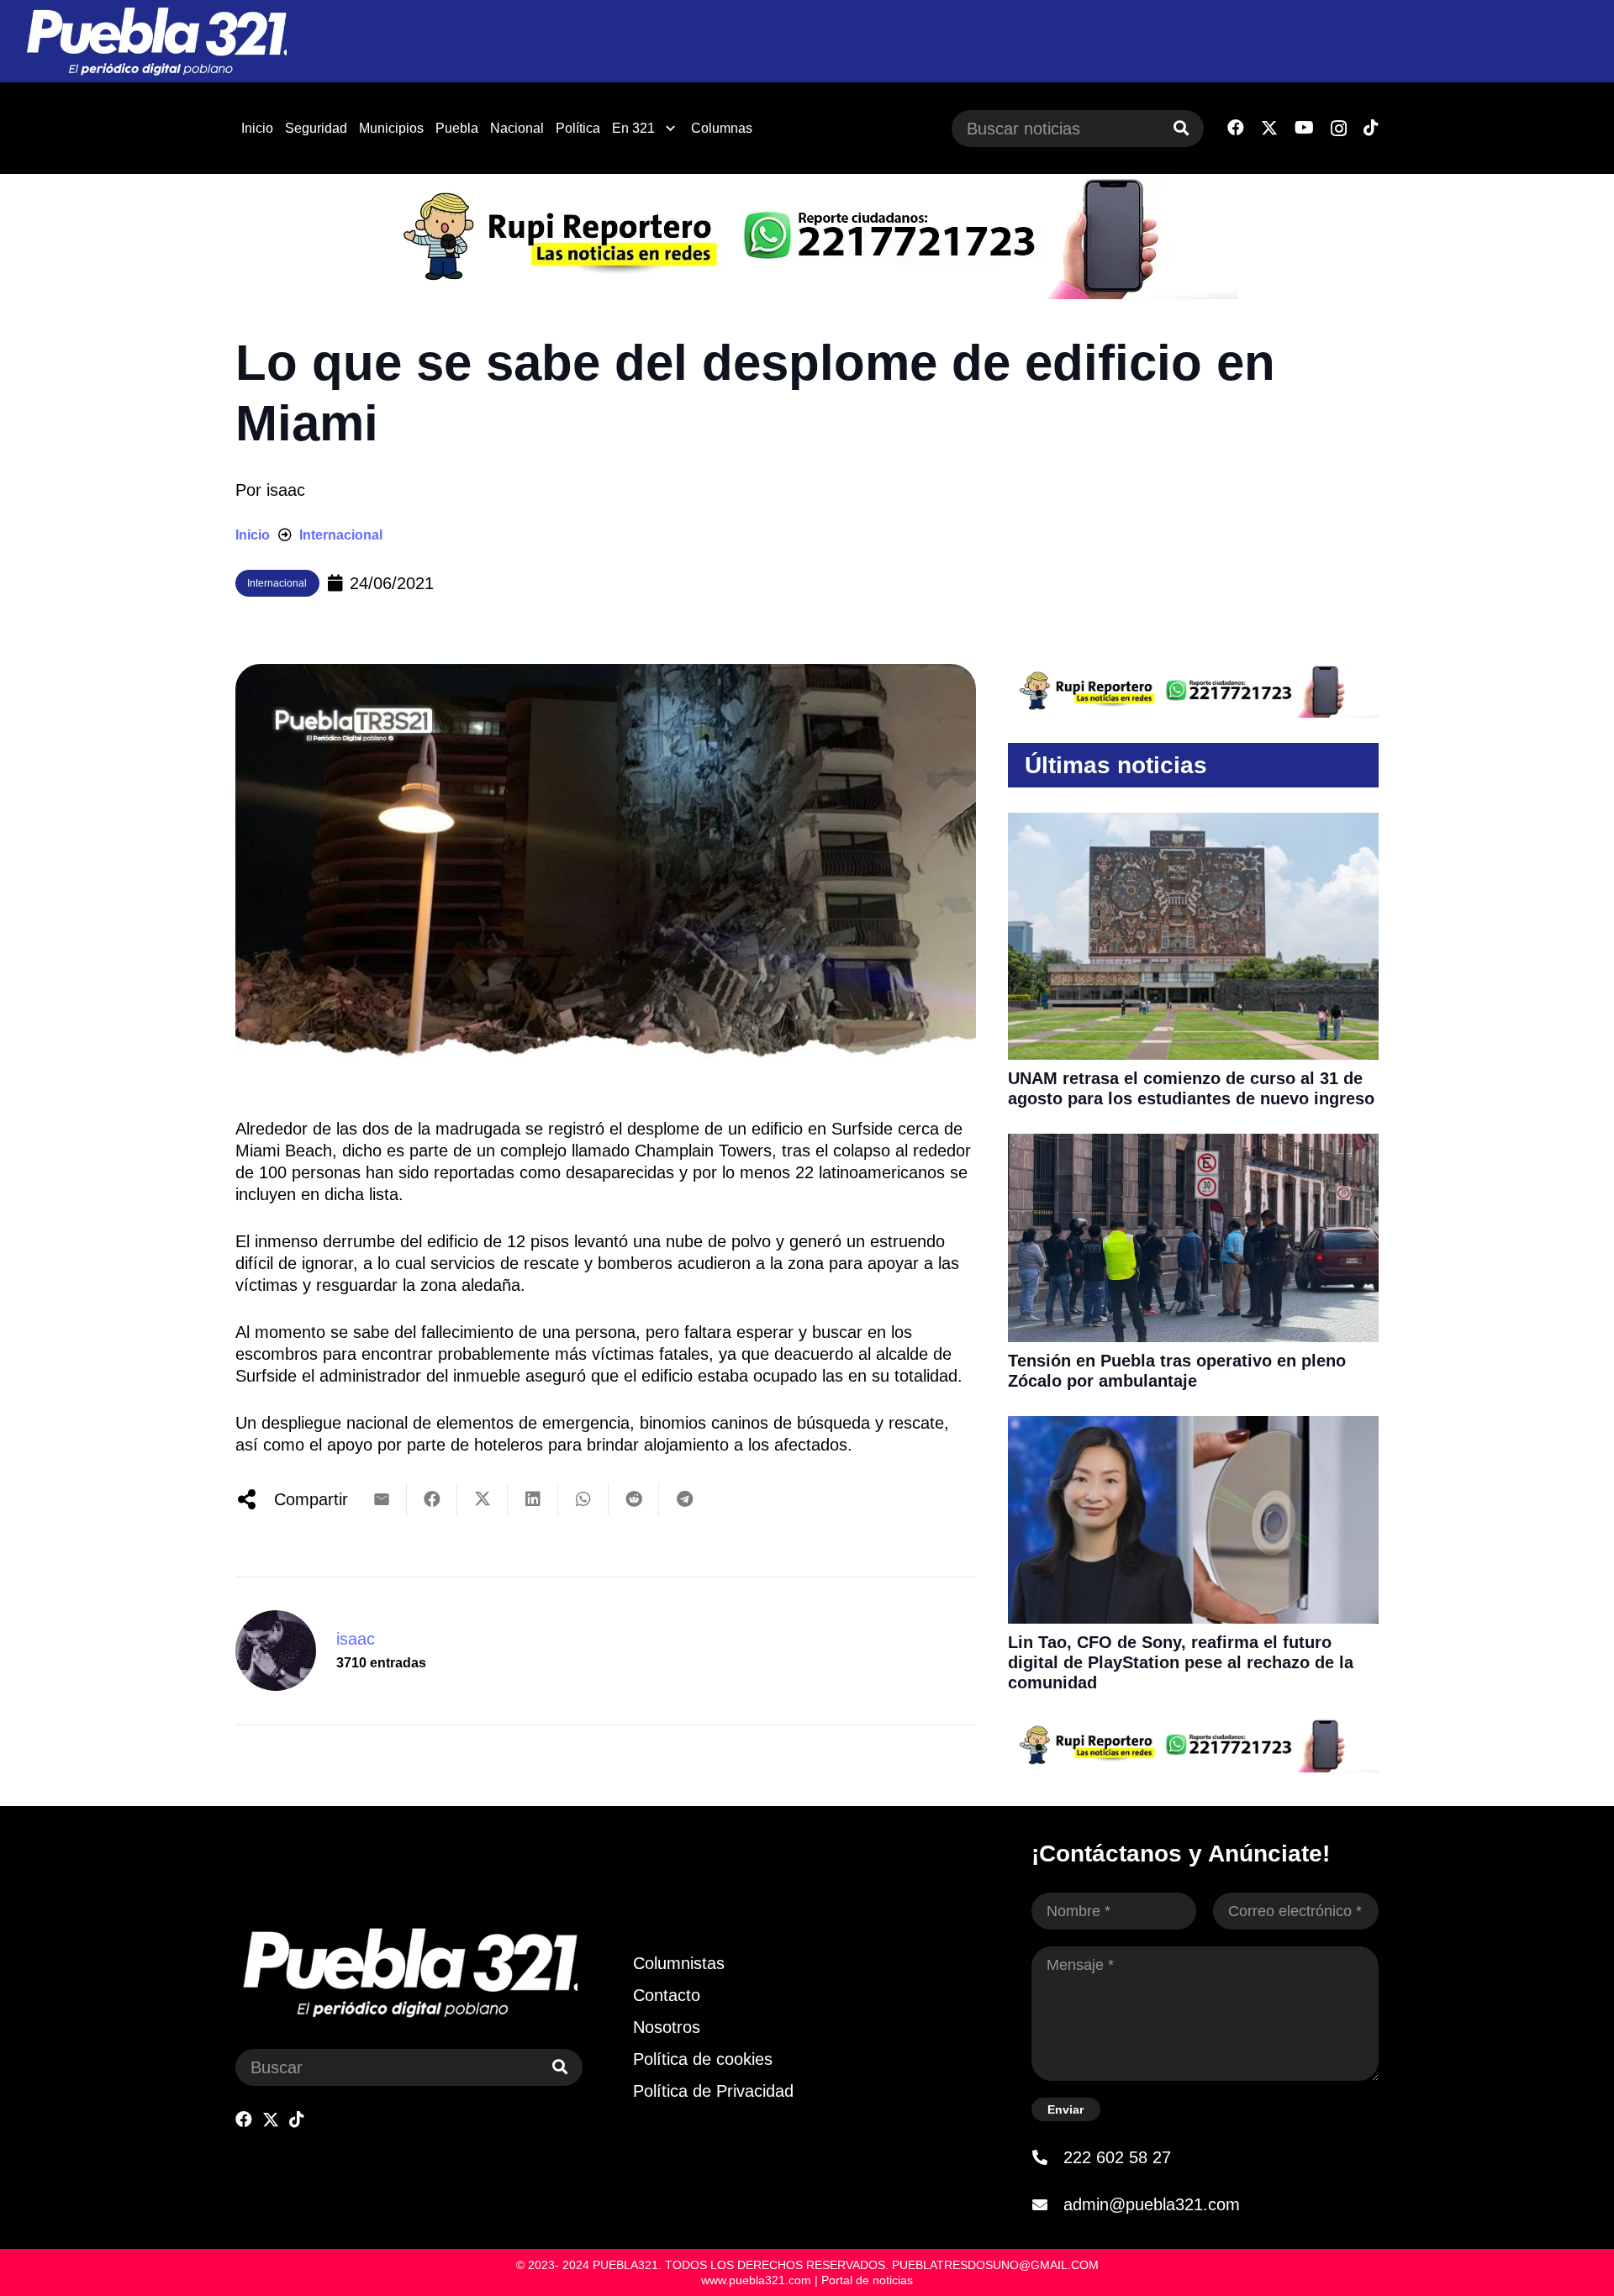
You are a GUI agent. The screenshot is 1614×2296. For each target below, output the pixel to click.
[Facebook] (1236, 128)
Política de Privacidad (713, 2091)
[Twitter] (1269, 128)
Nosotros (667, 2027)
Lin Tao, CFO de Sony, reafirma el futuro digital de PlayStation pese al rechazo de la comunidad (1181, 1662)
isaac (286, 490)
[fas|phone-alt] (1047, 2157)
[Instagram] (1339, 129)
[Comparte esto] (432, 1499)
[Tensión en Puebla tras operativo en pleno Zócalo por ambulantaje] (1193, 1145)
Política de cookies (703, 2059)
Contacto (667, 1995)
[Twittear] (483, 1499)
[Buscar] (1181, 129)
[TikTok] (1371, 128)
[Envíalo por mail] (382, 1499)
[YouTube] (1304, 128)
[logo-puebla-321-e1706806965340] (156, 42)
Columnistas (679, 1963)
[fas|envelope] (1047, 2204)
